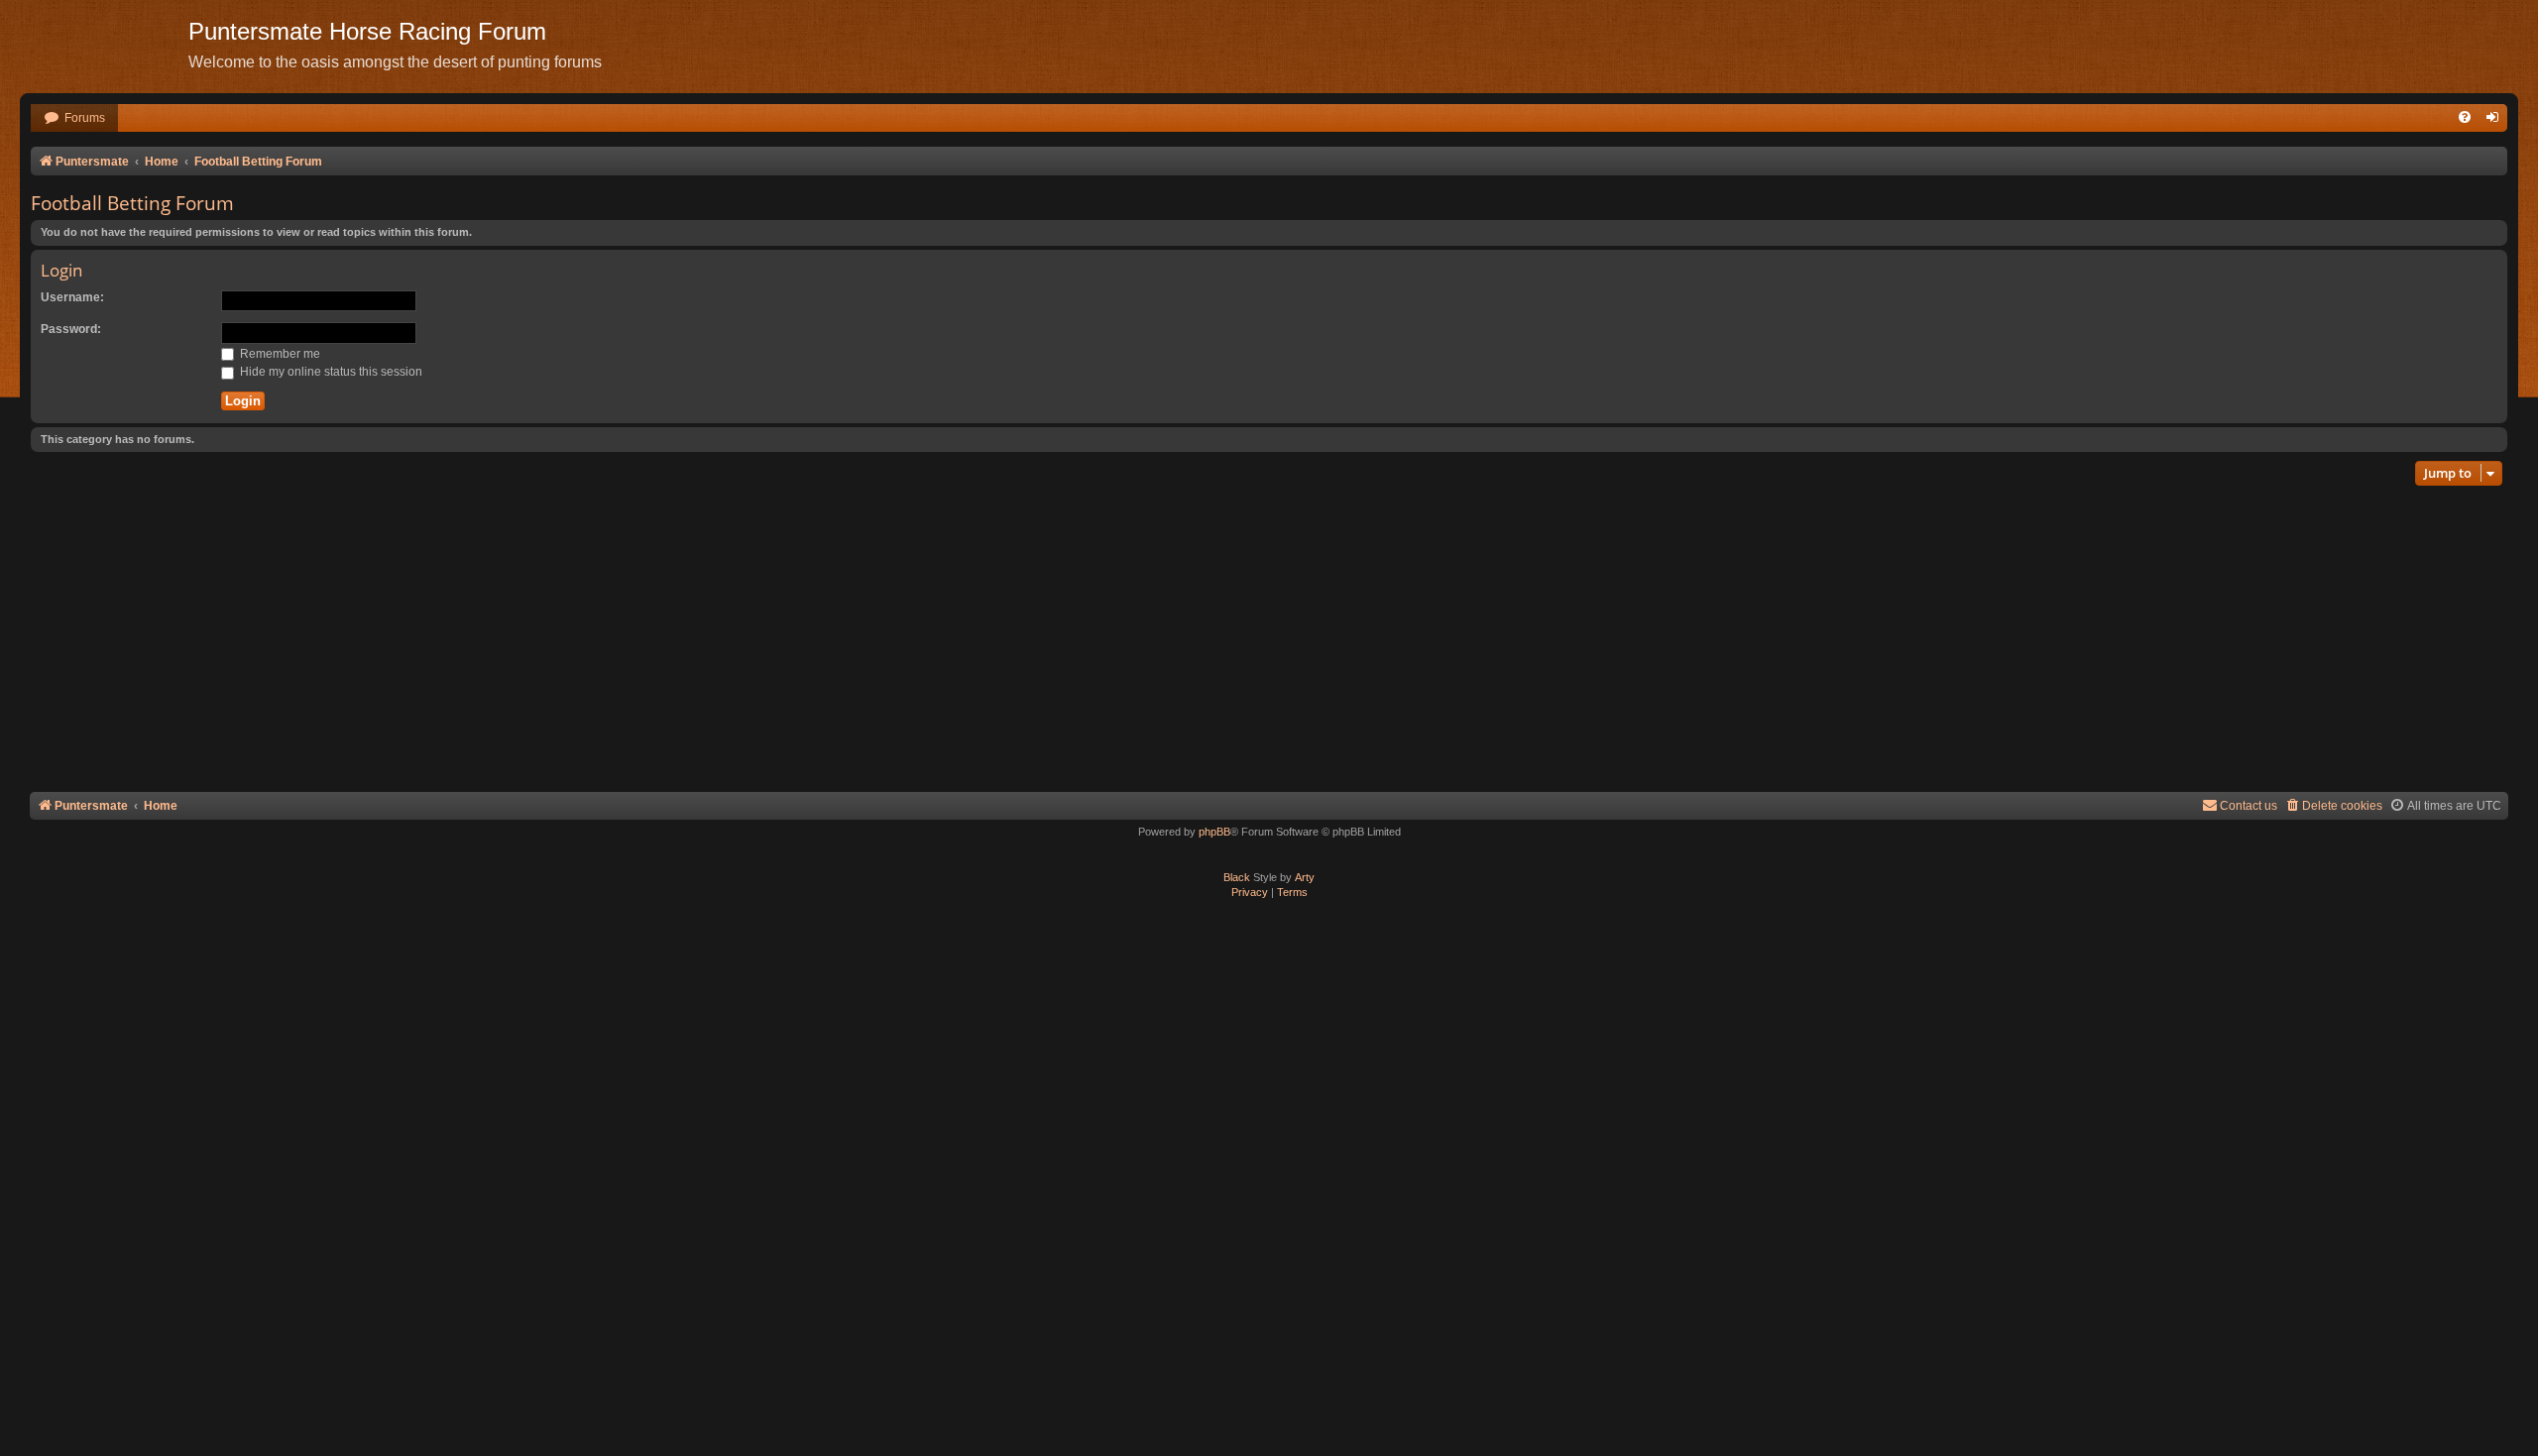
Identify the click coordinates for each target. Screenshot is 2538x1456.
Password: (71, 329)
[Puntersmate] (104, 45)
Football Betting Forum (132, 203)
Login (61, 270)
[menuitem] (74, 118)
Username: (72, 297)
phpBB (1214, 832)
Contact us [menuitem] (2249, 806)
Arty (1305, 877)
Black (1237, 877)
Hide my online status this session (330, 372)
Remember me (279, 354)
